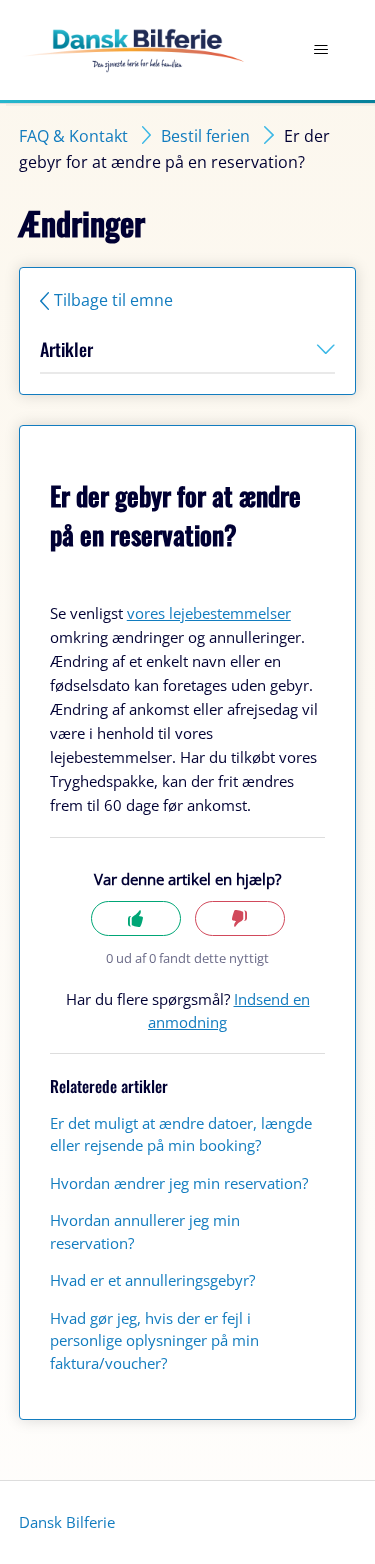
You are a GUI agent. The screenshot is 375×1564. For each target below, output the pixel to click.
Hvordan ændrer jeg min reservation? (179, 1183)
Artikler (66, 349)
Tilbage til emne (113, 300)
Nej (240, 918)
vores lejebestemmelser (209, 613)
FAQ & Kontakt (73, 136)
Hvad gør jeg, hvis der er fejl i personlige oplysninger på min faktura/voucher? (154, 1340)
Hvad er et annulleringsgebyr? (152, 1280)
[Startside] (131, 50)
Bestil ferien (205, 136)
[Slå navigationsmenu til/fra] (320, 50)
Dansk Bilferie (67, 1522)
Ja (136, 918)
